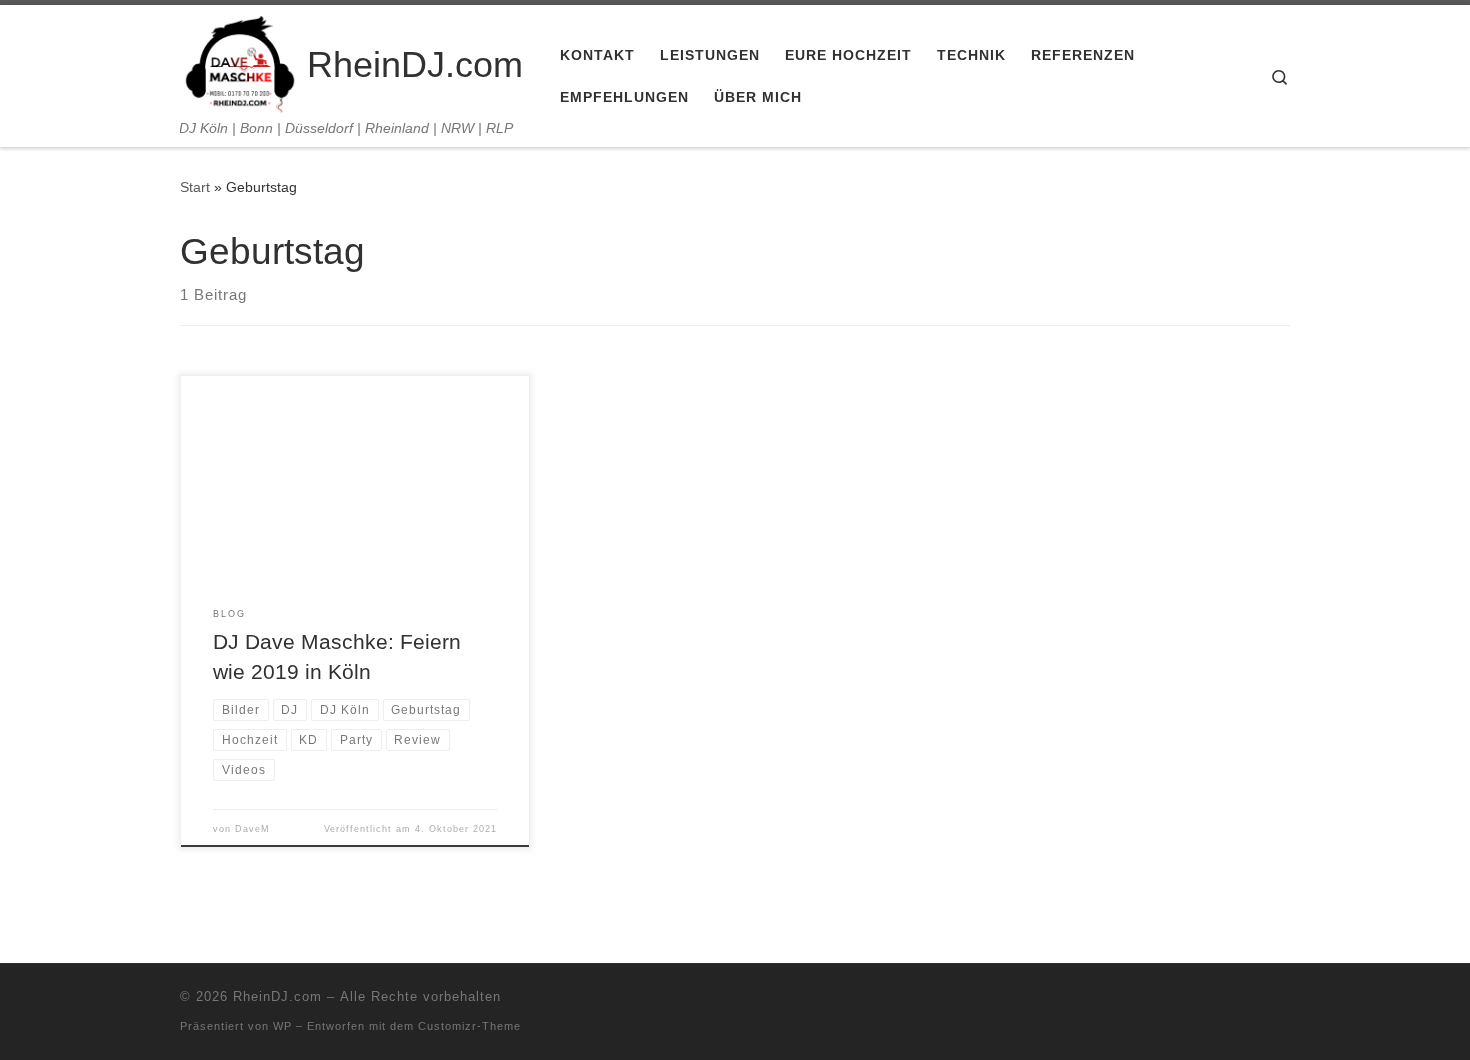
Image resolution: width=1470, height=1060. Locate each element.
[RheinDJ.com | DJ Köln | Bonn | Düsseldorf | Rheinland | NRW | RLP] (240, 62)
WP (282, 1026)
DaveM (252, 829)
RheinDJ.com (277, 996)
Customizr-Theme (469, 1026)
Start (195, 187)
